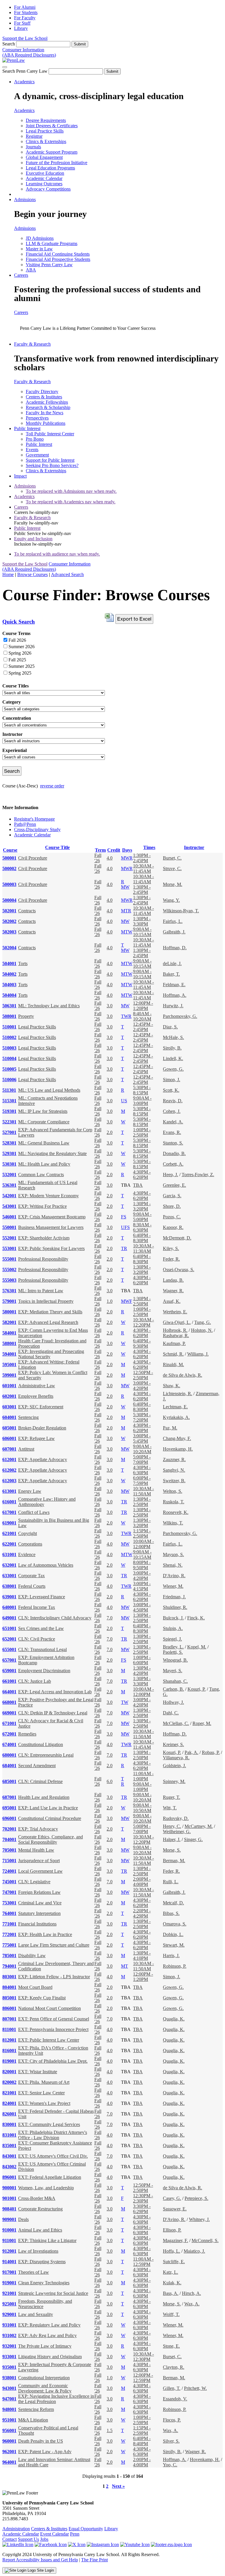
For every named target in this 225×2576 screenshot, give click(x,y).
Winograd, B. (175, 1660)
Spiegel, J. (172, 1639)
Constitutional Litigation (41, 1744)
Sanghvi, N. (174, 1470)
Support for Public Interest (50, 460)
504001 (9, 963)
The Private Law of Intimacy (45, 2346)
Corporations (30, 1544)
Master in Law (39, 249)
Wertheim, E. (175, 1312)
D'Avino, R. (174, 1576)
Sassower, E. (175, 2209)
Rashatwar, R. (176, 1335)
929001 (9, 2314)
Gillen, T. (172, 2388)
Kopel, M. (197, 1647)
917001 (9, 2272)
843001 (9, 2156)
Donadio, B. (174, 1153)
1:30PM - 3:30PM (142, 921)
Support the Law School (25, 38)
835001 (9, 2145)
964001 (9, 2462)
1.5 (110, 2430)
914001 (9, 2262)
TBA (138, 1185)
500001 (9, 858)
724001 (9, 1871)
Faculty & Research (32, 344)
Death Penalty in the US (41, 2441)
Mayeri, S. (173, 1671)
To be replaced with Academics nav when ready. (71, 502)
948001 (9, 2409)
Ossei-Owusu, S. (179, 1270)
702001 (9, 1829)
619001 (9, 1523)
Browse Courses (33, 574)
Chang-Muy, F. (177, 1438)
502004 (9, 948)
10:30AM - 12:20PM (143, 1322)
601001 (9, 1386)
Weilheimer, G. (177, 1832)
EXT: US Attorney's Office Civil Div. (53, 2156)
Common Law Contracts (41, 1175)
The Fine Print (94, 2560)
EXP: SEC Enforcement (41, 1407)
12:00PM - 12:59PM (143, 2378)
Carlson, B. (173, 1689)
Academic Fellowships (47, 402)
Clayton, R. (174, 2367)
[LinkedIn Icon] (18, 2544)
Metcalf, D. (173, 1903)
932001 (9, 2346)
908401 (9, 2209)
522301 (9, 1122)
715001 (9, 1861)
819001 (9, 2061)
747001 (9, 1892)
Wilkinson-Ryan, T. (181, 911)
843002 (9, 2167)
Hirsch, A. (191, 2293)
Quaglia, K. (174, 2019)
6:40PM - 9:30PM (142, 1343)
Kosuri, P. (197, 1689)
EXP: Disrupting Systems (42, 2262)
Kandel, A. (173, 1122)
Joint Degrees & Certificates (52, 126)
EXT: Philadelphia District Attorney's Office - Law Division (53, 2135)
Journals (33, 147)
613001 (9, 1491)
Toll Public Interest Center (50, 434)
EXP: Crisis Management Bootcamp (52, 1217)
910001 (9, 2230)
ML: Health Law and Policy (44, 1164)
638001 (9, 1586)
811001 (9, 2029)
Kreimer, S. (173, 1744)
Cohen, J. (172, 1111)
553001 (9, 1248)
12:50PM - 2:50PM (143, 1375)
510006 (9, 1080)
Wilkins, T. (173, 1523)
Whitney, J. (199, 2219)
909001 (9, 2219)
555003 (9, 1280)
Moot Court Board (35, 1987)
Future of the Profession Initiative (57, 163)
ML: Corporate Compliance (44, 1122)
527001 (9, 1132)
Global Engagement (44, 157)
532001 (9, 1175)
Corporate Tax (31, 1576)
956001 (9, 2430)
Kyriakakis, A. (176, 1417)
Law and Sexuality (36, 2314)
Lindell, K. (173, 1058)
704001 (9, 1839)
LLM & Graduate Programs (52, 243)
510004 (9, 1058)
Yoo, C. (170, 2465)
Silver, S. (171, 2441)
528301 (9, 1143)
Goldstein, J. (174, 1766)
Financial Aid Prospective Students (58, 259)
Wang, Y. (171, 900)
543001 (9, 1206)
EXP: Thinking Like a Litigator (47, 2240)
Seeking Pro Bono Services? (52, 465)
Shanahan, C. (175, 1681)
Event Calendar (54, 2534)
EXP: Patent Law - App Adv (45, 2452)
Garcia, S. (172, 1196)
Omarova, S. (175, 1924)
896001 (9, 2177)
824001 (9, 2103)
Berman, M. (174, 1861)
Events (32, 450)
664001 (9, 1692)
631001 (9, 1554)
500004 (9, 900)
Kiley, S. (171, 1248)
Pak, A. (191, 1752)
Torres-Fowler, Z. (198, 1175)
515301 (9, 1101)
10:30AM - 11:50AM (143, 1491)
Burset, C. (172, 858)
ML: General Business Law (44, 1143)
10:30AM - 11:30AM (143, 1248)
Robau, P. (211, 1752)
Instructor (194, 847)
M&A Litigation (33, 2420)
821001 (9, 2093)
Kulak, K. (172, 2283)
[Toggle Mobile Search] (5, 67)
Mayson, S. (173, 1554)
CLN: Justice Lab (35, 1681)
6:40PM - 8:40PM (142, 2441)
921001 (9, 2293)
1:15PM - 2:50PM (142, 1533)
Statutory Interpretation (39, 1913)
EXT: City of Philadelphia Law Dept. (53, 2061)
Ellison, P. (172, 2230)
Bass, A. (171, 2293)
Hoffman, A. (175, 995)
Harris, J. (171, 1956)
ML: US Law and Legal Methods (49, 1090)
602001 (9, 1396)
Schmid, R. (173, 1354)
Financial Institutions (37, 1924)
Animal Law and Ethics (40, 2230)
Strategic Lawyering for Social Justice (53, 2293)
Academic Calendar (44, 178)
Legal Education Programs (50, 168)
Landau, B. (173, 1280)
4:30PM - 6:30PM (142, 1470)
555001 (9, 1259)
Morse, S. (172, 1850)
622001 (9, 1544)
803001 (9, 1977)
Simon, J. (172, 1080)
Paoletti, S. (173, 1652)
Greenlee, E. (174, 1185)
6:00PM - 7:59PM (142, 1481)
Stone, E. (171, 2346)
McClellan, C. (176, 1723)
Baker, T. (171, 974)
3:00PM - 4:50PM (142, 1607)
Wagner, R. (173, 1291)
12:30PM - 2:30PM (143, 2198)
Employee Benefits (36, 1396)
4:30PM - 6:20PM (142, 1175)
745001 (9, 1882)
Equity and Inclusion (33, 539)
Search (9, 44)
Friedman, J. (174, 1597)
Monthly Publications (46, 423)
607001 (9, 1449)
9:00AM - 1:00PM (142, 1787)
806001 (9, 2008)
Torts (23, 963)
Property (26, 1016)
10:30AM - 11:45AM (143, 868)
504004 (9, 995)
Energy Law (30, 1491)
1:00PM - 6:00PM (142, 1660)
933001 (9, 2357)
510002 (9, 1037)
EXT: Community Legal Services (49, 2124)
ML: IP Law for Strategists (43, 1111)
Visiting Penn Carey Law (49, 265)
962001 (9, 2452)
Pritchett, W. (195, 2388)
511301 (9, 1090)
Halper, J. (172, 1839)
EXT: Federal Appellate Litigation (50, 2177)
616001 (9, 1502)
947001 (9, 2399)
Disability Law (32, 1956)
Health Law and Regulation (44, 1797)
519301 (9, 1111)
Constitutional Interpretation (44, 2378)
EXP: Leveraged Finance (42, 1597)
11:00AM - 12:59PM (143, 2262)
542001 (9, 1196)
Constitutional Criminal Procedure (50, 1818)
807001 (9, 2019)
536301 (9, 1185)
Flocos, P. (172, 2420)
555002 (9, 1270)
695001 (9, 1808)
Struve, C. (172, 868)
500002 (9, 868)
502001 (9, 911)
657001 (9, 1660)
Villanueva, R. (176, 1758)
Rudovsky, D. (176, 1818)
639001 (9, 1597)
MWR (127, 858)
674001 (9, 1744)
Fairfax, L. (173, 921)
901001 (9, 2198)
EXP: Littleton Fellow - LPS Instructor (54, 1977)
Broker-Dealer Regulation (42, 1428)
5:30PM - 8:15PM (142, 1090)
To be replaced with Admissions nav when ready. (71, 491)
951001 (9, 2420)
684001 (9, 1766)
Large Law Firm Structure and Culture (54, 1945)
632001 (9, 1565)
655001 (9, 1649)
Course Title (57, 847)
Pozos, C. (172, 1217)
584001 (9, 1333)
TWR (126, 1016)
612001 (9, 1459)
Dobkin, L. (173, 1934)
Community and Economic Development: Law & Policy (45, 2388)
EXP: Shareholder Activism (44, 1238)
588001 (9, 1343)
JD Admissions (40, 238)
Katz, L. (171, 2272)
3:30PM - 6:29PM (142, 2209)
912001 (9, 2251)
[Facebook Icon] (51, 2544)
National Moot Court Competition (50, 2008)
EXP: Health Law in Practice (45, 1934)
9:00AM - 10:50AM (142, 1808)
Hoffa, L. (172, 2251)
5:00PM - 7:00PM (142, 1459)
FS (124, 1217)
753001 (9, 1903)
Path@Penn (25, 824)
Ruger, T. (172, 1797)
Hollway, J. (173, 1702)
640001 (9, 1607)
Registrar (34, 136)
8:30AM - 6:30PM (142, 1227)
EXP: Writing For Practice (42, 1206)
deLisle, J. (172, 963)
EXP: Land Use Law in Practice (48, 1808)
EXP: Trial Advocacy (38, 1829)
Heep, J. (171, 1175)
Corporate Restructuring (40, 2209)
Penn (75, 2534)
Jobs (44, 2539)
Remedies (27, 1734)
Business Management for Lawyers (51, 1227)
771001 (9, 1924)
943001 (9, 2388)
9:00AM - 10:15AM (142, 932)
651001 (9, 1628)
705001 (9, 1850)
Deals (23, 2219)
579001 (9, 1301)
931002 (9, 2335)
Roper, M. (202, 1723)
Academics (24, 82)
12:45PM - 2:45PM (143, 1027)
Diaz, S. (170, 1027)
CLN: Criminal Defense (40, 1781)
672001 (9, 1734)
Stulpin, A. (173, 1628)
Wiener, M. (173, 1586)
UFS (125, 1227)
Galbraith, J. (174, 932)
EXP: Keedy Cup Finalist (42, 1998)
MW (125, 887)
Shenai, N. (173, 1565)
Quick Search (19, 622)
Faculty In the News (45, 413)
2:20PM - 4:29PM (142, 1913)
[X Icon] (77, 2544)
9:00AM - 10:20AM (142, 1449)
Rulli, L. (171, 1882)
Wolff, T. (171, 2314)
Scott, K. (171, 1090)
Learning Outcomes (44, 184)
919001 (9, 2283)
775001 (9, 1945)
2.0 (110, 1132)
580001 (9, 1312)
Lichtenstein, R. (178, 1394)
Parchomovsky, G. (180, 1016)
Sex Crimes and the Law (41, 1628)
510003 (9, 1048)
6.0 (110, 1781)
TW (125, 1702)
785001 (9, 1956)
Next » (118, 2486)
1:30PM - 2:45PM (142, 858)
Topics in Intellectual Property (46, 1301)
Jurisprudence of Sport (39, 1861)
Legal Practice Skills (45, 131)
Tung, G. (203, 1322)
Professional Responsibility (43, 1259)
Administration (16, 2529)
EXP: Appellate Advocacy (43, 1459)
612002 (9, 1470)
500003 (9, 884)
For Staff (22, 23)
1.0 (110, 1301)
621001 (9, 1533)
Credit (114, 850)
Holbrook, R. (175, 1330)
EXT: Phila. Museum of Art (44, 2082)
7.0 (110, 1618)
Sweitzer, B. (174, 1481)
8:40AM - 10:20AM (142, 1016)
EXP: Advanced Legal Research (48, 1322)
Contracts (27, 911)
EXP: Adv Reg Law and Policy (47, 2335)
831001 (9, 2135)
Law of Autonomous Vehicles (46, 1565)
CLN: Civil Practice (37, 1639)
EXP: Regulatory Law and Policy (49, 2325)
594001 (9, 1354)
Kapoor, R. (173, 1227)
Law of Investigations (38, 2251)
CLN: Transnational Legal (42, 1649)
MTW (127, 932)
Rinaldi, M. (173, 1365)
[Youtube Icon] (135, 2544)
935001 (9, 2367)
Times (149, 847)
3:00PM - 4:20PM (142, 1386)
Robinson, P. (175, 1966)
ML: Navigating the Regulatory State (52, 1153)
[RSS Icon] (171, 2544)
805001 (9, 1998)
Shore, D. (172, 1206)
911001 (9, 2240)
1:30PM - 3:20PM (142, 1206)
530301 (9, 1164)
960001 (9, 2441)
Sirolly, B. (172, 1048)
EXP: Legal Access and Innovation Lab (55, 1692)
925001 (9, 2304)
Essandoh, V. (175, 2399)
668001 (9, 1702)
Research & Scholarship (48, 407)
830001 (9, 2124)
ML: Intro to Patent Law (41, 1291)
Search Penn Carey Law (25, 71)
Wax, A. (192, 2304)
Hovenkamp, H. (178, 1449)
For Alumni (25, 7)
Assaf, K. (172, 1301)
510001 (9, 1027)
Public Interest (27, 428)
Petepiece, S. (196, 2198)
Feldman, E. (174, 985)
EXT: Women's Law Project (44, 2103)
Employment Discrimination (44, 1671)
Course (10, 850)
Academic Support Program (52, 152)
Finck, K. (196, 1618)
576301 (9, 1291)
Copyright (28, 1533)
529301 (9, 1153)
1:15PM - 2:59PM (142, 2430)
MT (125, 1966)
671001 (9, 1723)
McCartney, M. (199, 1826)
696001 (9, 1818)
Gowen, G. (173, 1069)
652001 (9, 1639)
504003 (9, 985)
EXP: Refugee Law (36, 1438)
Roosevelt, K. (176, 1512)
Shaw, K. (172, 1386)
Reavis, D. (173, 1101)
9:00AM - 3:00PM (142, 1101)
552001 (9, 1238)
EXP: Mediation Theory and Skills (50, 1312)
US (124, 1101)
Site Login (45, 2570)
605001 (9, 1428)
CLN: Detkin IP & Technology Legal (53, 1713)
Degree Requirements (46, 120)
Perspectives (37, 418)
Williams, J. (198, 1354)
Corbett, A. (173, 1164)
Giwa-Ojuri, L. (177, 1322)
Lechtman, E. (175, 1407)
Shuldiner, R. (175, 1607)
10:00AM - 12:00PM (143, 1544)
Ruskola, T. (174, 1502)
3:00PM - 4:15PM (142, 1586)
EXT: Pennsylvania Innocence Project (53, 2029)
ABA (31, 270)
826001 (9, 2114)
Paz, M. (170, 1428)
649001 (9, 1618)
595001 (9, 1365)
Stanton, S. (173, 1143)
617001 (9, 1512)
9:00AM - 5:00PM (142, 1217)
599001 (9, 1375)
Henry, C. (172, 1826)
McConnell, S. (205, 2240)
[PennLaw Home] (14, 60)
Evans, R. (172, 1132)
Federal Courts (32, 1586)
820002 (9, 2082)
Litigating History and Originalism (50, 2357)
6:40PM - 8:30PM (142, 1238)
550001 (9, 1227)
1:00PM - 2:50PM (142, 1132)
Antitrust (26, 1449)
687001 (9, 1797)
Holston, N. (202, 1330)
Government (37, 455)
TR (124, 1248)
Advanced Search (67, 574)
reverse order (52, 786)
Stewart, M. (174, 1945)
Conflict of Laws (34, 1512)
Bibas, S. (171, 1913)
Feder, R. (171, 1259)
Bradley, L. (173, 1647)
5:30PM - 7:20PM (142, 1417)
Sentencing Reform (36, 2409)
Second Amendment (37, 1766)
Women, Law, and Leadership (46, 2188)
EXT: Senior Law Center (41, 2093)
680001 (9, 1755)
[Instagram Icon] (103, 2544)
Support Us (28, 2539)
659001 (9, 1671)
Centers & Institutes (44, 397)
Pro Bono (35, 439)
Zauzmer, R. (174, 1459)
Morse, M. (173, 884)
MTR (126, 911)
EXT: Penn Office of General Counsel (54, 2019)
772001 (9, 1934)
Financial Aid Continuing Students (58, 254)
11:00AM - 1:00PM (143, 1776)
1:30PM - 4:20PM (142, 1671)
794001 (9, 1966)
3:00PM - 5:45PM (142, 1438)
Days (127, 850)
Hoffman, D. (175, 948)
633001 (9, 1576)
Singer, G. (193, 1839)
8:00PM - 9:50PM (142, 1565)
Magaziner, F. (175, 2240)
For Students (26, 12)
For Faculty (25, 18)
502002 (9, 921)
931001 (9, 2325)
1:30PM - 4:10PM (142, 1956)
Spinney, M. (174, 1781)
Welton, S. (173, 1491)
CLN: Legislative (34, 1882)
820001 (9, 2072)
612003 (9, 1481)
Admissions (25, 199)
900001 (9, 2188)
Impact (20, 476)
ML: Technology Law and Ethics (49, 1006)
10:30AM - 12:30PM (143, 2357)
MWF (127, 1301)
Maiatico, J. (194, 2251)
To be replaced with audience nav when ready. (57, 554)
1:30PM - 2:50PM (142, 1301)
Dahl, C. (171, 1713)
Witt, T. (170, 1808)
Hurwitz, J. (173, 1006)
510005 (9, 1069)
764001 (9, 1913)
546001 (9, 1217)
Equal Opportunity (86, 2529)
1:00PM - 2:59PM (142, 2420)
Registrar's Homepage (34, 819)
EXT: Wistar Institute (38, 2072)
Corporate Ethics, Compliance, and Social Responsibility (51, 1839)
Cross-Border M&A (37, 2198)
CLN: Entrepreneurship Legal (46, 1755)
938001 (9, 2378)
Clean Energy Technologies (44, 2283)
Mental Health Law (36, 1850)
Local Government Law (40, 1871)
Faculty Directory (42, 392)
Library (21, 28)
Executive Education (45, 173)
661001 (9, 1681)
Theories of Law (34, 2272)
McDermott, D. (177, 1238)
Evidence (27, 1554)
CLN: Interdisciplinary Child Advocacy (55, 1618)
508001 (9, 1016)
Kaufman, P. (174, 1343)
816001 (9, 2051)
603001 (9, 1407)
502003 (9, 932)
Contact (10, 2539)
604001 (9, 1417)
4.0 (110, 858)
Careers (21, 275)
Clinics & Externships (46, 141)
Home (8, 574)
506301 (9, 1006)
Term (100, 850)
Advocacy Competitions (48, 189)
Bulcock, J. (173, 1618)
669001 (9, 1713)
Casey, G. (172, 2198)
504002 (9, 974)
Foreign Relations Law (39, 1892)
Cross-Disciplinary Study (37, 829)
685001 (9, 1781)
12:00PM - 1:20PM (143, 1006)
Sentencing (28, 1417)
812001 (9, 2040)
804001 (9, 1987)
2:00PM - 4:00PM (142, 1882)
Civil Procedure (33, 858)
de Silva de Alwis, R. (183, 1375)
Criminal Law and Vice (40, 1903)
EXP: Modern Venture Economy (48, 1196)
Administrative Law (37, 1386)
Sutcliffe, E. (174, 2262)
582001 (9, 1322)
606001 (9, 1438)
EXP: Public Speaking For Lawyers (51, 1248)
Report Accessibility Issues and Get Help (40, 2560)
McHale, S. (173, 1037)
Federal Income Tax (37, 1607)
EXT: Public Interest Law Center (49, 2040)
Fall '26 (98, 858)
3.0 (110, 1006)
